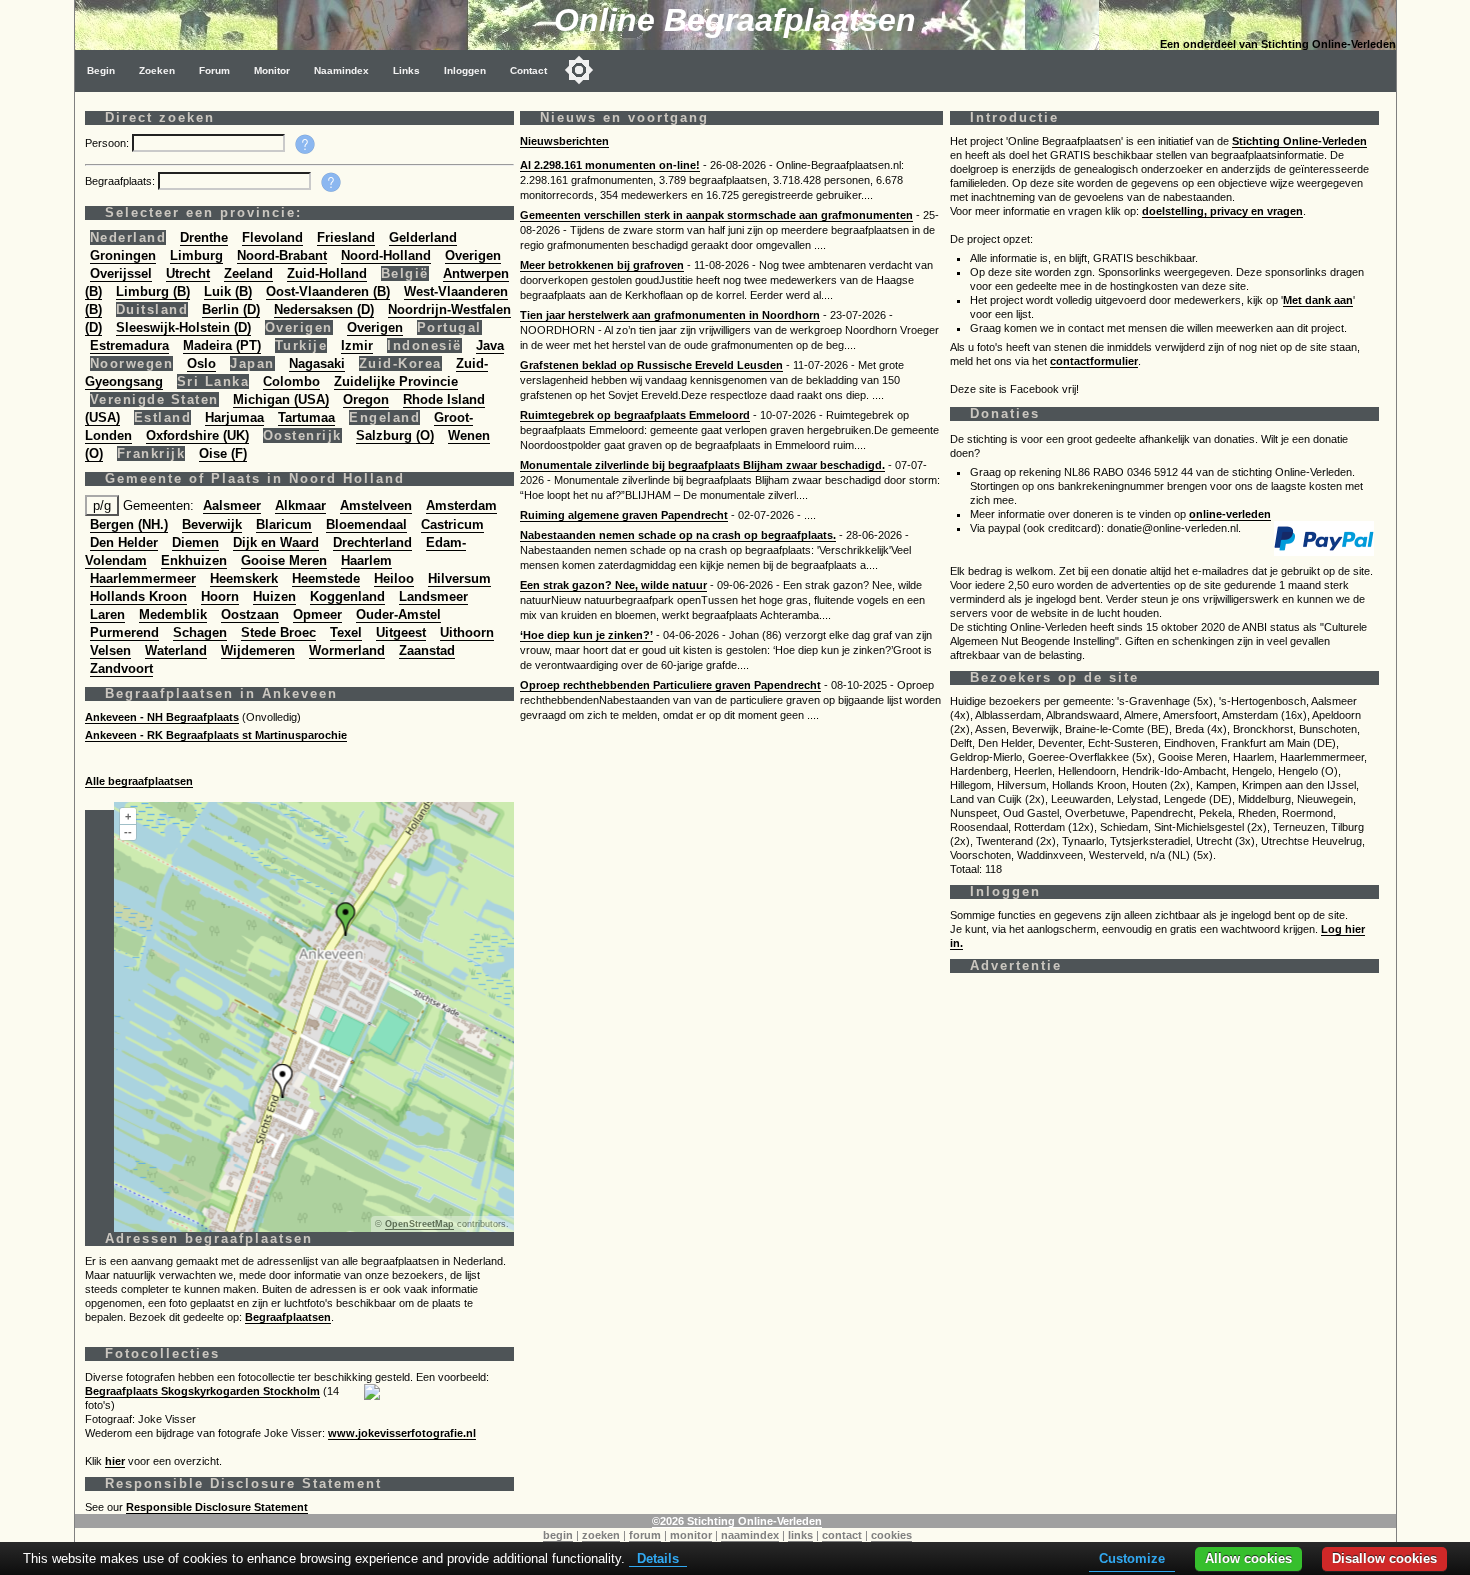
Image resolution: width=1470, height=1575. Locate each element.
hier (115, 1461)
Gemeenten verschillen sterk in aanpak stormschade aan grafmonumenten (716, 215)
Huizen (274, 596)
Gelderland (423, 237)
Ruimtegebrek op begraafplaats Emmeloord (635, 415)
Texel (346, 632)
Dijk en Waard (276, 542)
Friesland (346, 237)
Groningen (123, 255)
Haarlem (366, 560)
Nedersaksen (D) (324, 309)
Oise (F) (223, 453)
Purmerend (124, 632)
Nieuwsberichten (564, 141)
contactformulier (1094, 361)
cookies (891, 1535)
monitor (691, 1535)
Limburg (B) (153, 291)
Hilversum (459, 578)
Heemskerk (244, 578)
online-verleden (1230, 514)
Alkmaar (300, 505)
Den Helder (124, 542)
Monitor (272, 70)
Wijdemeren (258, 650)
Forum (214, 70)
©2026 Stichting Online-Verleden (737, 1521)
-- (128, 832)
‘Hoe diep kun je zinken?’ (586, 635)
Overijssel (121, 273)
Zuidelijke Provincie (396, 381)
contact (842, 1535)
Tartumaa (306, 417)
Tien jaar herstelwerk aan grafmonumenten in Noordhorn (670, 315)
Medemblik (173, 614)
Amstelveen (376, 505)
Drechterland (372, 542)
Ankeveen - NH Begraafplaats (162, 717)
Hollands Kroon (138, 596)
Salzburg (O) (395, 435)
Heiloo (394, 578)
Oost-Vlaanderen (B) (328, 291)
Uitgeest (401, 632)
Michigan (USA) (281, 399)
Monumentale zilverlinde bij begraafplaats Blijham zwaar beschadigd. (702, 465)
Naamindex (341, 70)
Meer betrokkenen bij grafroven (602, 265)
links (800, 1535)
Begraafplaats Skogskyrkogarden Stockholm (202, 1391)
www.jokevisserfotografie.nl (402, 1433)
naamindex (750, 1535)
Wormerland (347, 650)
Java (490, 345)
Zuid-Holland (327, 273)
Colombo (291, 381)
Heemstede (326, 578)
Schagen (200, 632)
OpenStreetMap (419, 1224)
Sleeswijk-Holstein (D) (183, 327)
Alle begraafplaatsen (139, 781)
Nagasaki (317, 363)
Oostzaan (250, 614)
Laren (107, 614)
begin (558, 1535)
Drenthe (204, 237)
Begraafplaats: (121, 181)
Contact (528, 70)
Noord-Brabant (282, 255)
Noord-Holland (386, 255)
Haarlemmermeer (143, 578)
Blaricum (284, 524)
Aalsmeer (232, 505)
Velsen (110, 650)
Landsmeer (433, 596)
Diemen (195, 542)
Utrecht (188, 273)
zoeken (601, 1535)
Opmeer (317, 614)
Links (406, 70)
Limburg (196, 255)
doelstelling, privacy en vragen (1222, 211)
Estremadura (129, 345)
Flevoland (272, 237)
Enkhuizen (194, 560)
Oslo (201, 363)
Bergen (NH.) (129, 524)
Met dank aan (1318, 300)
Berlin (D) (231, 309)
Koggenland (347, 596)
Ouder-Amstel (398, 614)
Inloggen (465, 70)
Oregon (366, 399)
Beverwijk (212, 524)
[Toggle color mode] (579, 70)
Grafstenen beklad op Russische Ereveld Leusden (651, 365)
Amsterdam (461, 505)
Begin (101, 70)
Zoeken (157, 70)
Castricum (452, 524)
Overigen (473, 255)
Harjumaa (234, 417)
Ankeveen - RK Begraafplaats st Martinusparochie (216, 735)
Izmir (357, 345)
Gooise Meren (284, 560)
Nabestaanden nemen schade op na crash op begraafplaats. (678, 535)
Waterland (176, 650)
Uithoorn (467, 632)
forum (645, 1535)
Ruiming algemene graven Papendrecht (624, 515)
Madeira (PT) (222, 345)
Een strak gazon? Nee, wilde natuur (613, 585)
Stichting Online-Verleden (1299, 141)
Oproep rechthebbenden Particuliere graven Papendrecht (670, 685)
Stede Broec (278, 632)
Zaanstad (427, 650)
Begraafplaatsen (288, 1317)
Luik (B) (228, 291)
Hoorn (220, 596)
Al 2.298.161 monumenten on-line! (610, 165)
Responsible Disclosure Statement (217, 1507)
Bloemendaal (366, 524)
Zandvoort (121, 668)
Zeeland (248, 273)
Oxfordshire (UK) (197, 435)
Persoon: (108, 143)
